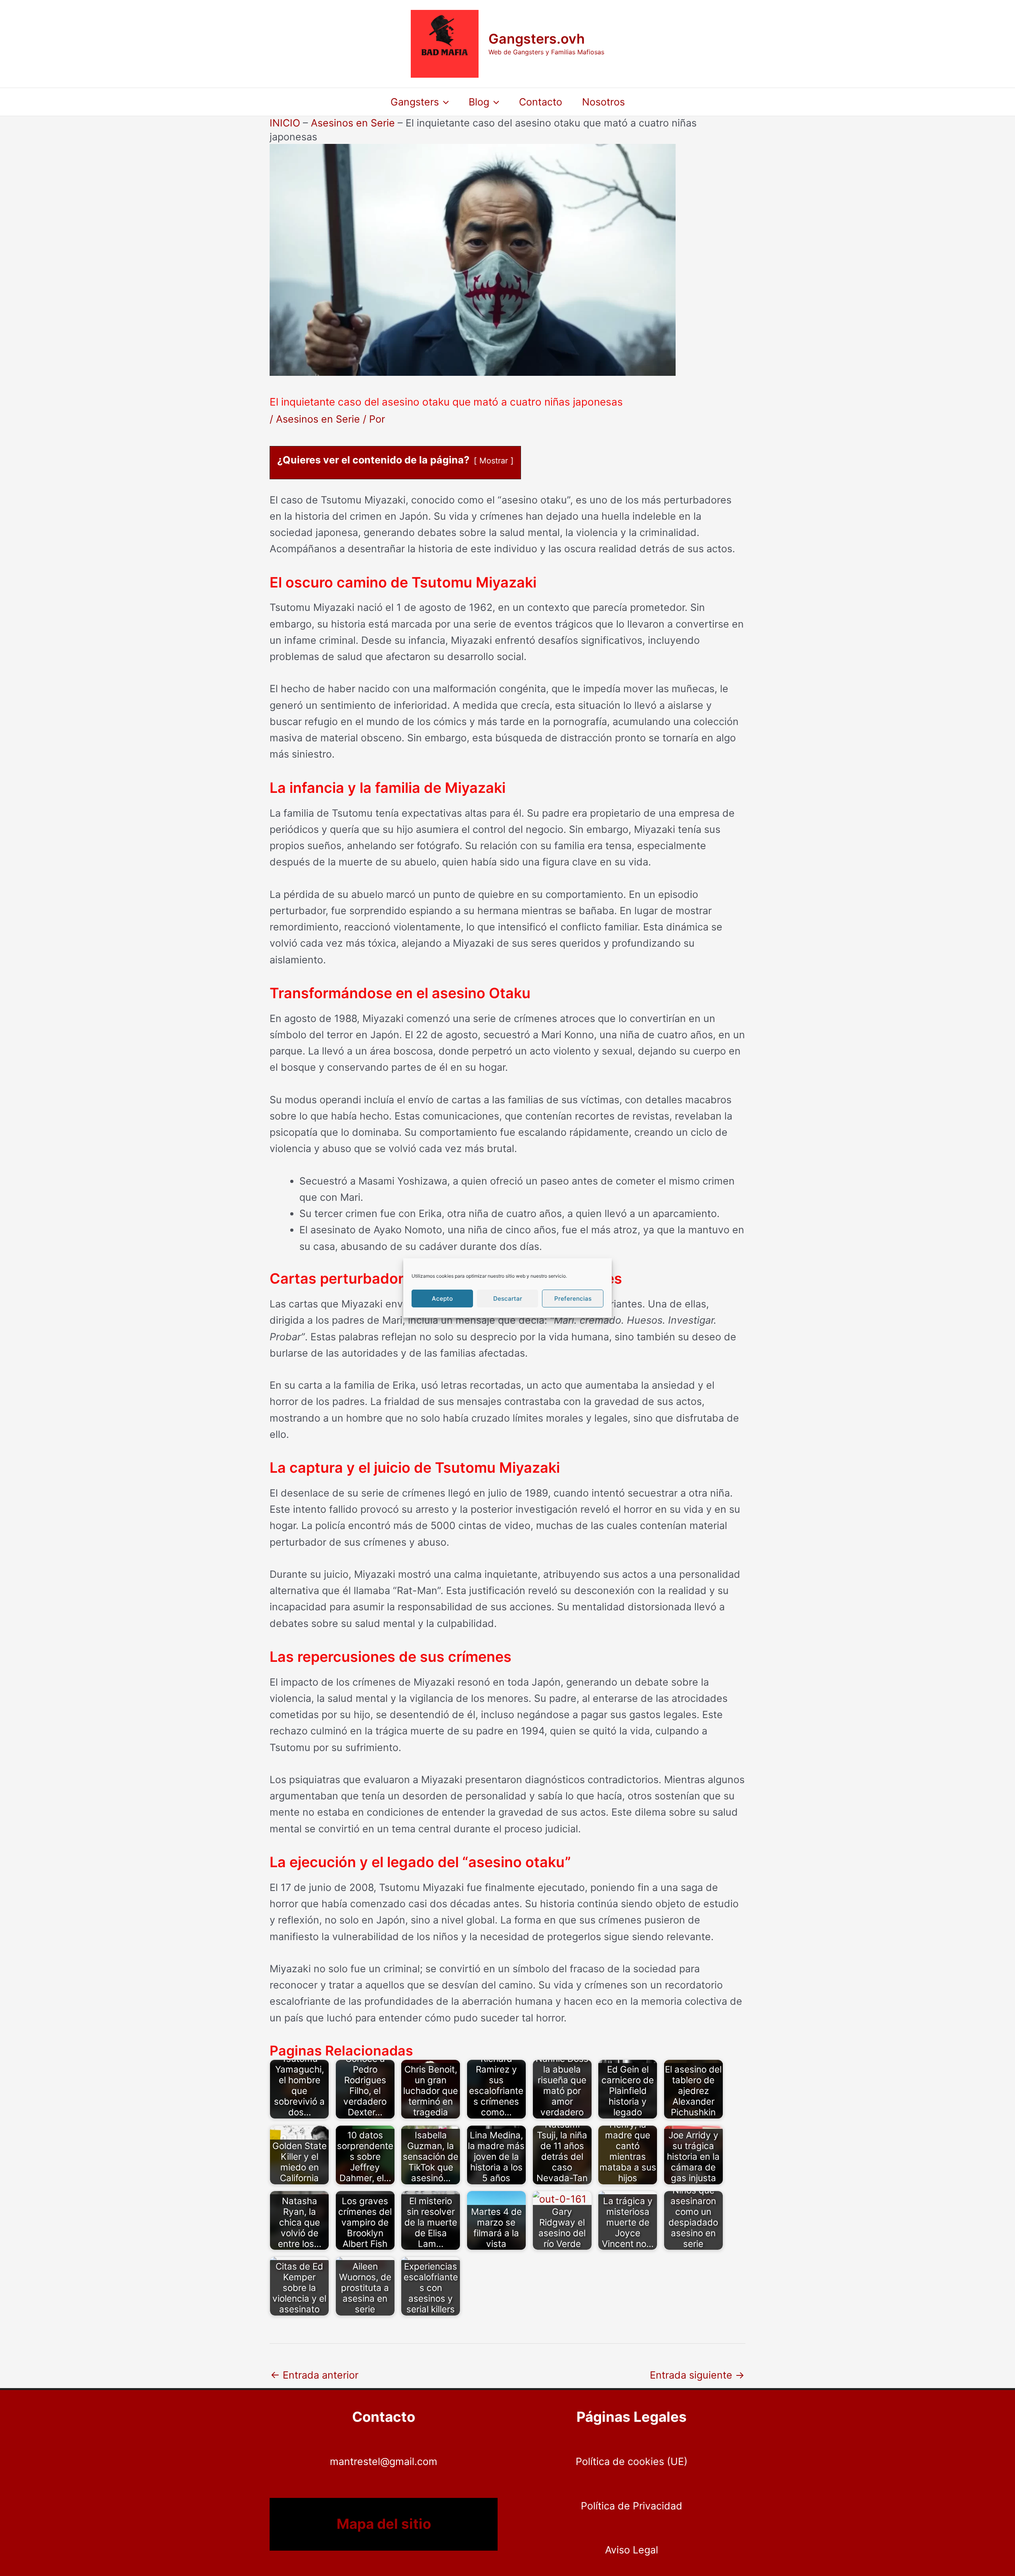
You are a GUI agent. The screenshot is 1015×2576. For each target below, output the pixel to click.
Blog (479, 102)
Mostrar (494, 461)
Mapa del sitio (384, 2524)
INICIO (285, 123)
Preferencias (573, 1299)
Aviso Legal (632, 2550)
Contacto (541, 102)
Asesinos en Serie (353, 123)
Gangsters (415, 102)
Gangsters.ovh (537, 39)
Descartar (508, 1299)
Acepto (442, 1299)
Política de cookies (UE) (632, 2461)
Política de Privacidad (632, 2506)
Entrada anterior (314, 2375)
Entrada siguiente (697, 2375)
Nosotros (603, 102)
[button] (444, 102)
